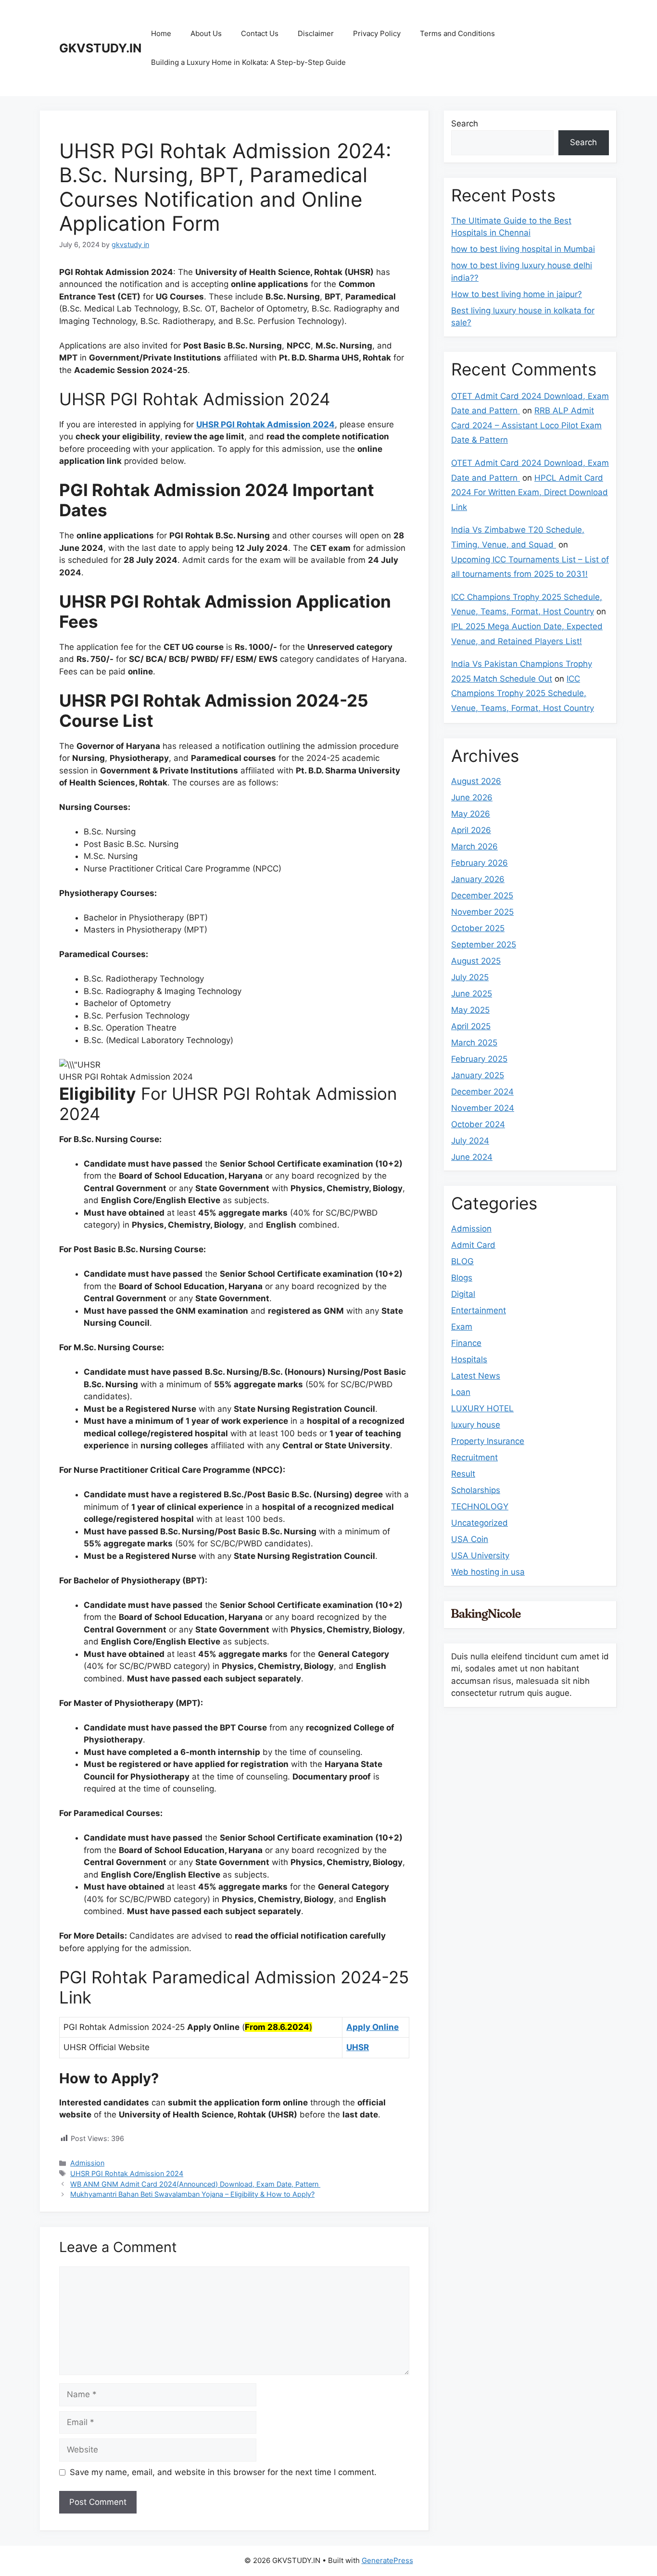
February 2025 (479, 1059)
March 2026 (474, 846)
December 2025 (482, 896)
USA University (480, 1556)
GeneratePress (387, 2560)
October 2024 (478, 1124)
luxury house (476, 1425)
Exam (462, 1327)
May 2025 (470, 1010)
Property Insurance (488, 1441)
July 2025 (470, 977)
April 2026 (471, 830)
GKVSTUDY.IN (100, 48)
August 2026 (476, 781)
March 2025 (474, 1043)
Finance (466, 1343)
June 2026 (472, 797)
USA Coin (470, 1539)
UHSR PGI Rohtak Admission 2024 (265, 424)
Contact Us (260, 33)
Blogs (462, 1278)
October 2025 (478, 928)
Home (161, 33)
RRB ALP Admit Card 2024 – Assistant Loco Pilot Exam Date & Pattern (526, 425)
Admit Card (473, 1245)
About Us (206, 33)
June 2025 (472, 994)
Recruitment (474, 1457)
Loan (461, 1392)
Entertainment (479, 1310)
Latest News (476, 1376)
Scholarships (476, 1490)
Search (465, 124)
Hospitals (469, 1359)
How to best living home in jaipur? (517, 294)
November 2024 (483, 1108)
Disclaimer (316, 33)
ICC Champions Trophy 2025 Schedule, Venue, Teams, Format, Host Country (523, 693)
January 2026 (478, 879)
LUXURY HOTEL (482, 1408)
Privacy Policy (377, 33)
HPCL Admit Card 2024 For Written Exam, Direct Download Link (530, 492)
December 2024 (482, 1092)
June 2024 (472, 1157)
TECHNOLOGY (480, 1506)
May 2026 (471, 814)
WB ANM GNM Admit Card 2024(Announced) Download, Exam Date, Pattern (195, 2184)
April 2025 (471, 1026)
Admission (87, 2163)
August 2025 (476, 961)
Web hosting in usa (488, 1572)
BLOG (462, 1261)
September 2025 (484, 945)
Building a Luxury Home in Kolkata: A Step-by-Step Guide (248, 62)
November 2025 (482, 912)
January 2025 (478, 1075)
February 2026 (480, 863)
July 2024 (470, 1141)
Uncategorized (480, 1523)
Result (463, 1474)
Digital (463, 1294)
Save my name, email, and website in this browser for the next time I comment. (223, 2472)
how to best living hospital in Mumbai (523, 249)
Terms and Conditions (457, 33)
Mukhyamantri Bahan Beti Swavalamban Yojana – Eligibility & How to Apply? (192, 2194)
